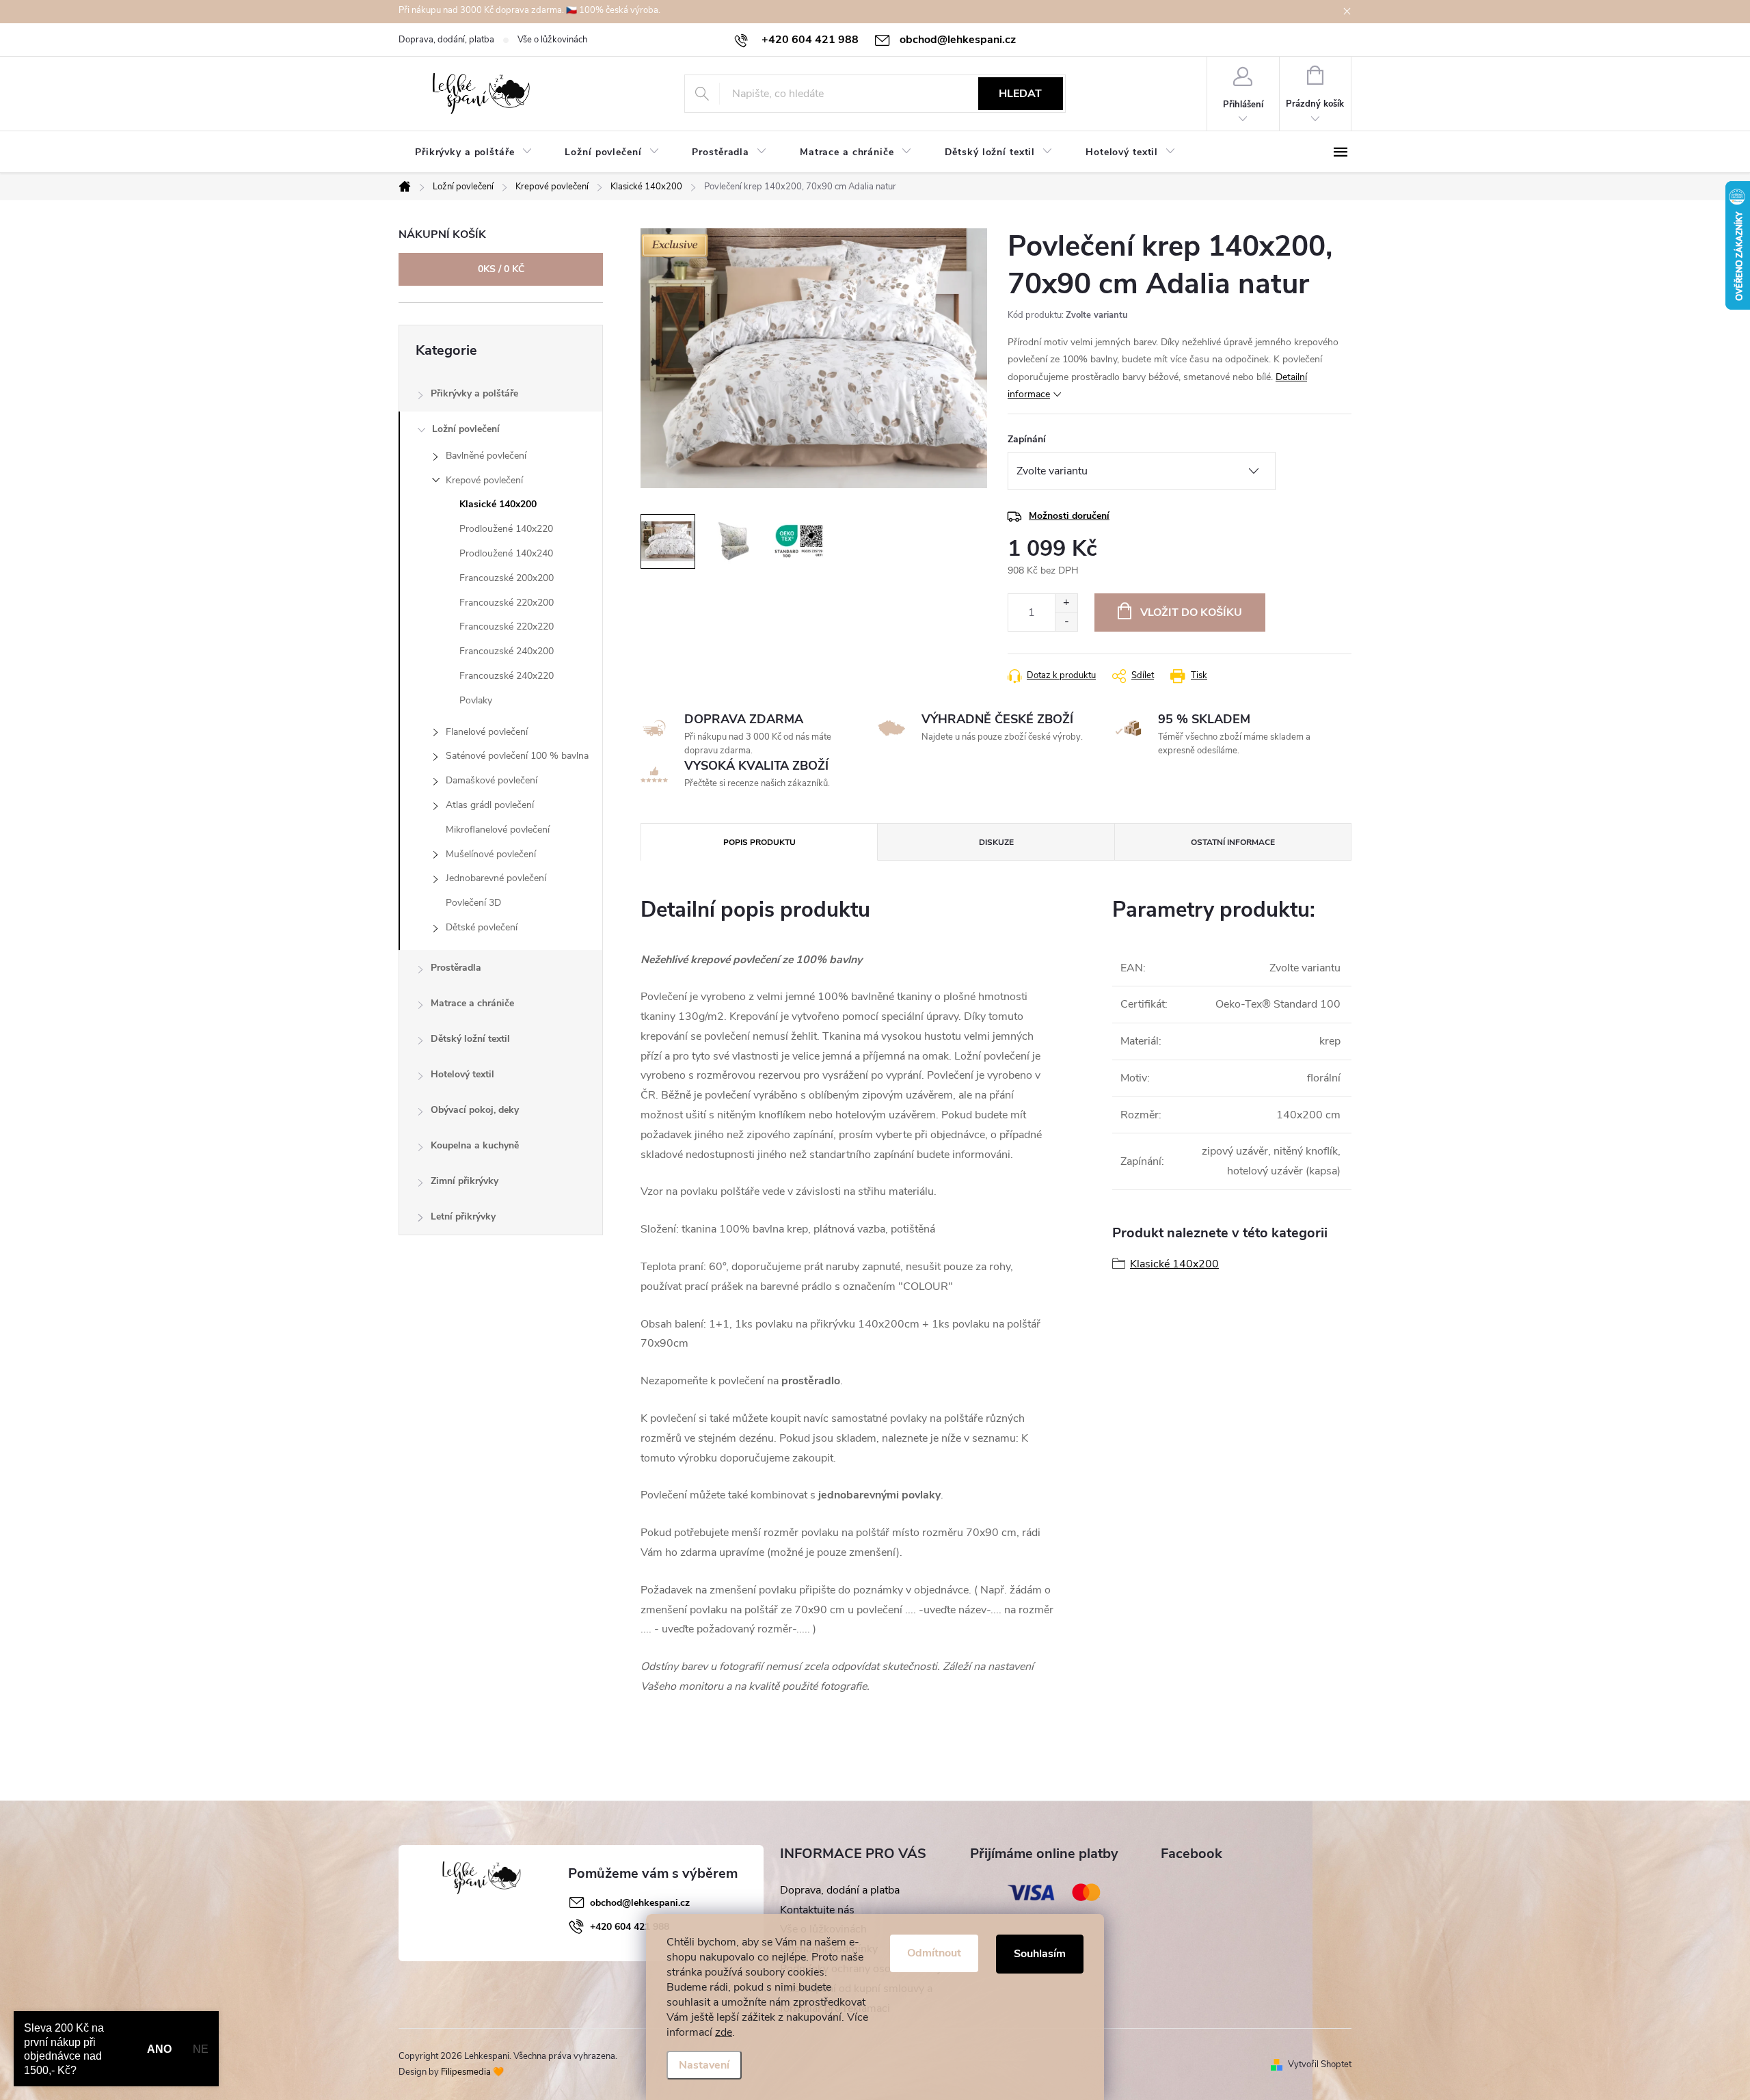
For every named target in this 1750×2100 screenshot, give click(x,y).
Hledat (1020, 94)
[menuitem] (473, 152)
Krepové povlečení (484, 480)
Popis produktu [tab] (759, 842)
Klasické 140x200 (498, 504)
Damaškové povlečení (492, 780)
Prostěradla (456, 968)
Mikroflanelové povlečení (498, 830)
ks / (501, 269)
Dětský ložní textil (470, 1039)
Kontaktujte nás (817, 1910)
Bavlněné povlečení (486, 456)
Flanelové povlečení (487, 732)
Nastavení (704, 2065)
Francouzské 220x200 (507, 603)
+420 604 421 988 (630, 1927)
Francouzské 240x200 (507, 651)
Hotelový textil (462, 1074)
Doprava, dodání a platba (840, 1890)
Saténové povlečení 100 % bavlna (517, 756)
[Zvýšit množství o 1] (1066, 603)
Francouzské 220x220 (507, 627)
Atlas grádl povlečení (490, 805)
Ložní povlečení (466, 429)
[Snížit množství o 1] (1066, 622)
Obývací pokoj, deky (475, 1110)
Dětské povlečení (482, 927)
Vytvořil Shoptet (1320, 2064)
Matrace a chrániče (472, 1003)
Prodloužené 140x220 (506, 529)
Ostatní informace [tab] (1233, 842)
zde (724, 2032)
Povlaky (476, 700)
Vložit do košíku (1191, 612)
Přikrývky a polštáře (474, 393)
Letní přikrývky (463, 1216)
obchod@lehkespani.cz (640, 1903)
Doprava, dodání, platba (446, 40)
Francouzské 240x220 (507, 676)
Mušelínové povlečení (491, 854)
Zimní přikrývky (465, 1181)
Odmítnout (934, 1953)
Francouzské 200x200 (507, 578)
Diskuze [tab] (996, 842)
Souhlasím (1040, 1954)
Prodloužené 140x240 (506, 553)
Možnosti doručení (1069, 516)
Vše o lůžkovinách (552, 40)
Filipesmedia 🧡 (472, 2072)
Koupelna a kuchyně (475, 1145)
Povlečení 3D (473, 903)
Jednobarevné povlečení (496, 878)
